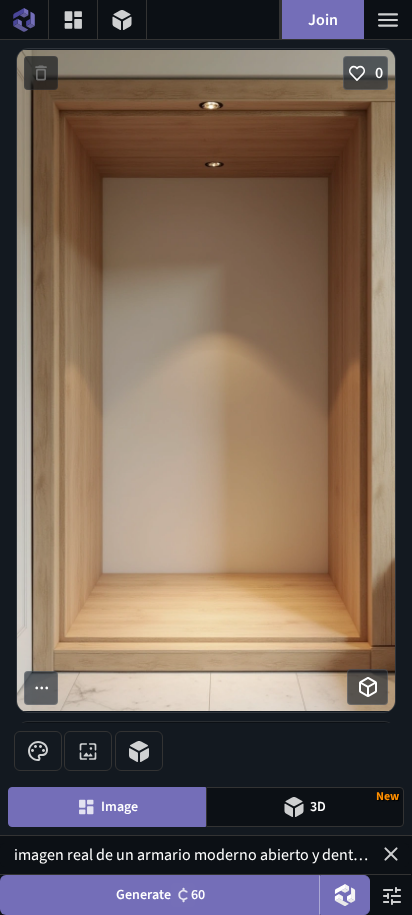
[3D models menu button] (122, 19)
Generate (160, 895)
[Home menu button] (24, 19)
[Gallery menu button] (73, 19)
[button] (391, 854)
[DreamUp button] (345, 895)
